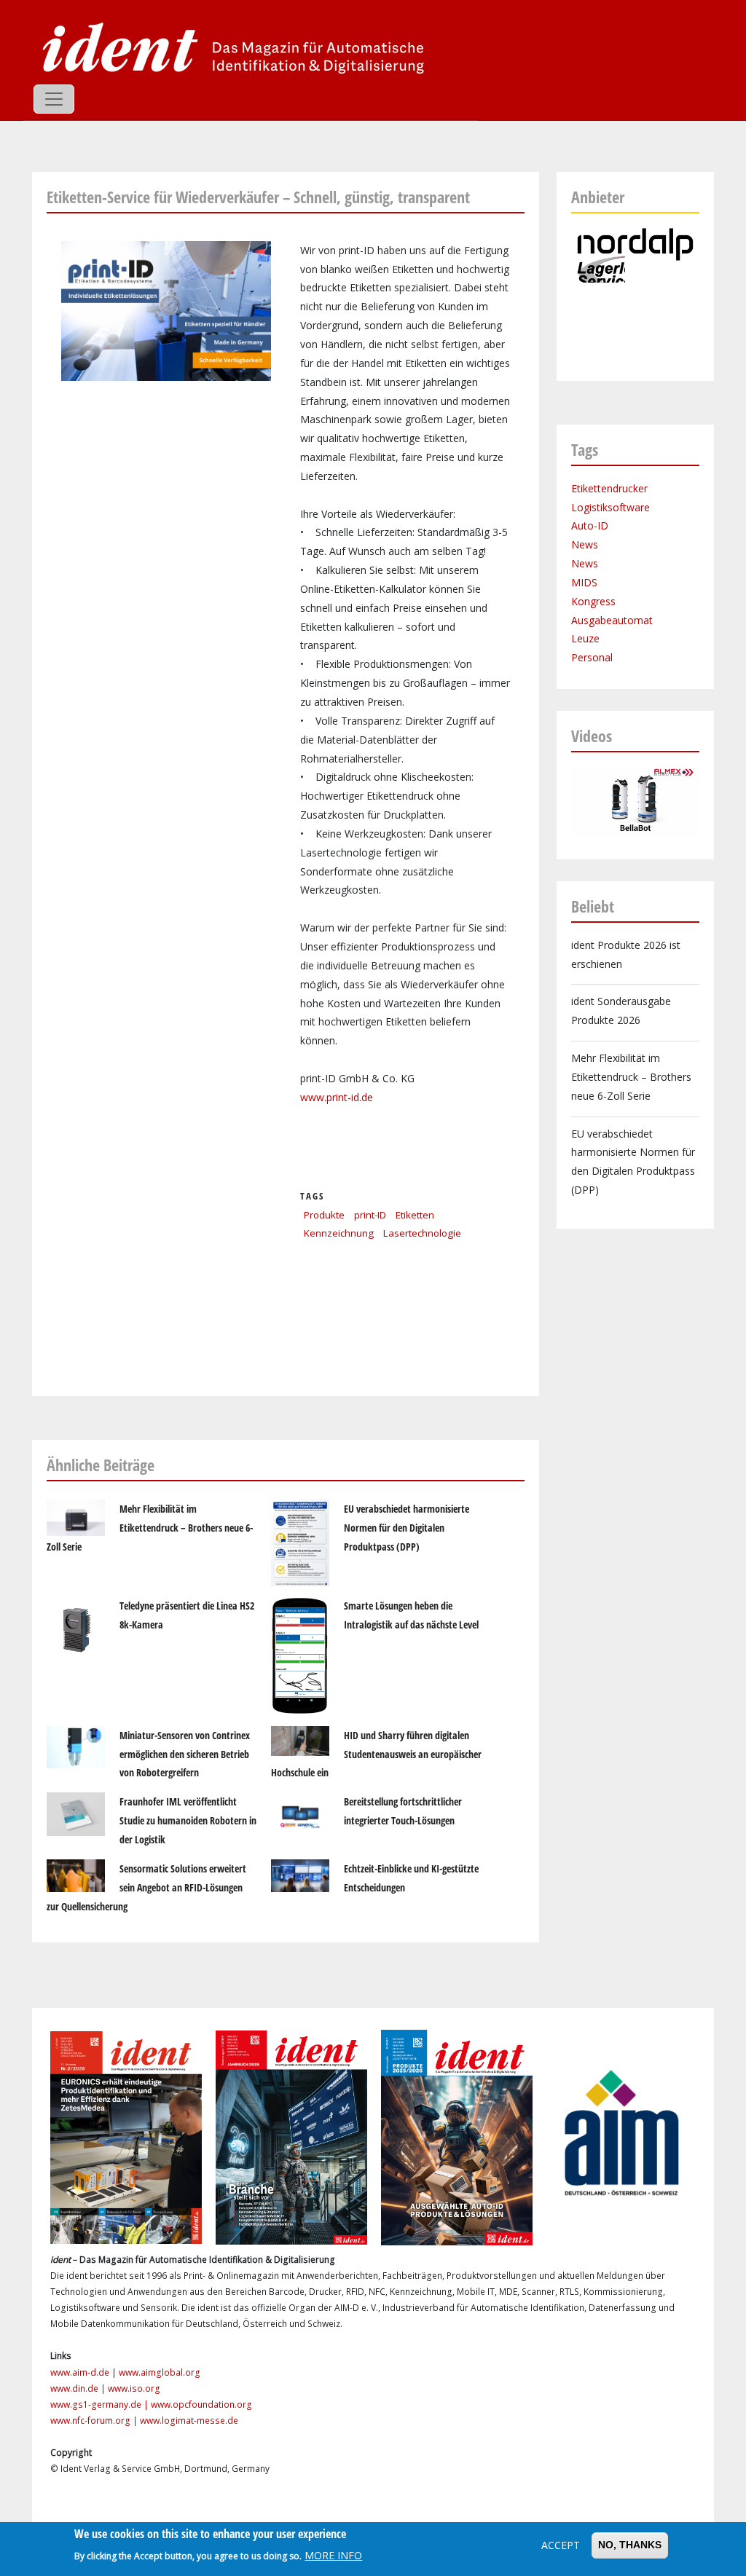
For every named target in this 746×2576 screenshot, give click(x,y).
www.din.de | (79, 2388)
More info (333, 2555)
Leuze (585, 638)
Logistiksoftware (610, 507)
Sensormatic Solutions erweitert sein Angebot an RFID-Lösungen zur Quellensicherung (146, 1887)
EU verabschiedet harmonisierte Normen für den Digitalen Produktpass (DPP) (407, 1528)
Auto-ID (590, 525)
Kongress (593, 601)
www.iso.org (134, 2388)
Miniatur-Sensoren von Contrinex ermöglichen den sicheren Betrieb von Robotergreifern (185, 1754)
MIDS (584, 582)
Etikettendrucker (609, 488)
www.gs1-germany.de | (101, 2404)
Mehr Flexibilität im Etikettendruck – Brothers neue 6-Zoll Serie (150, 1528)
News (585, 544)
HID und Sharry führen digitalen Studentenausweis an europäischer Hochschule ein (376, 1754)
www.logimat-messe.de (189, 2421)
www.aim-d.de (80, 2372)
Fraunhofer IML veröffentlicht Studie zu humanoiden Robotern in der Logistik (188, 1820)
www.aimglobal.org (160, 2372)
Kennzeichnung (339, 1233)
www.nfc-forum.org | (95, 2421)
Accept (561, 2545)
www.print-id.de (337, 1097)
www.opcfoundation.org (201, 2404)
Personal (592, 657)
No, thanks (630, 2545)
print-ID (370, 1215)
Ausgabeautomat (612, 620)
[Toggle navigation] (54, 99)
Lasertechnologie (422, 1233)
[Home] (229, 47)
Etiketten (415, 1215)
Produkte (324, 1215)
